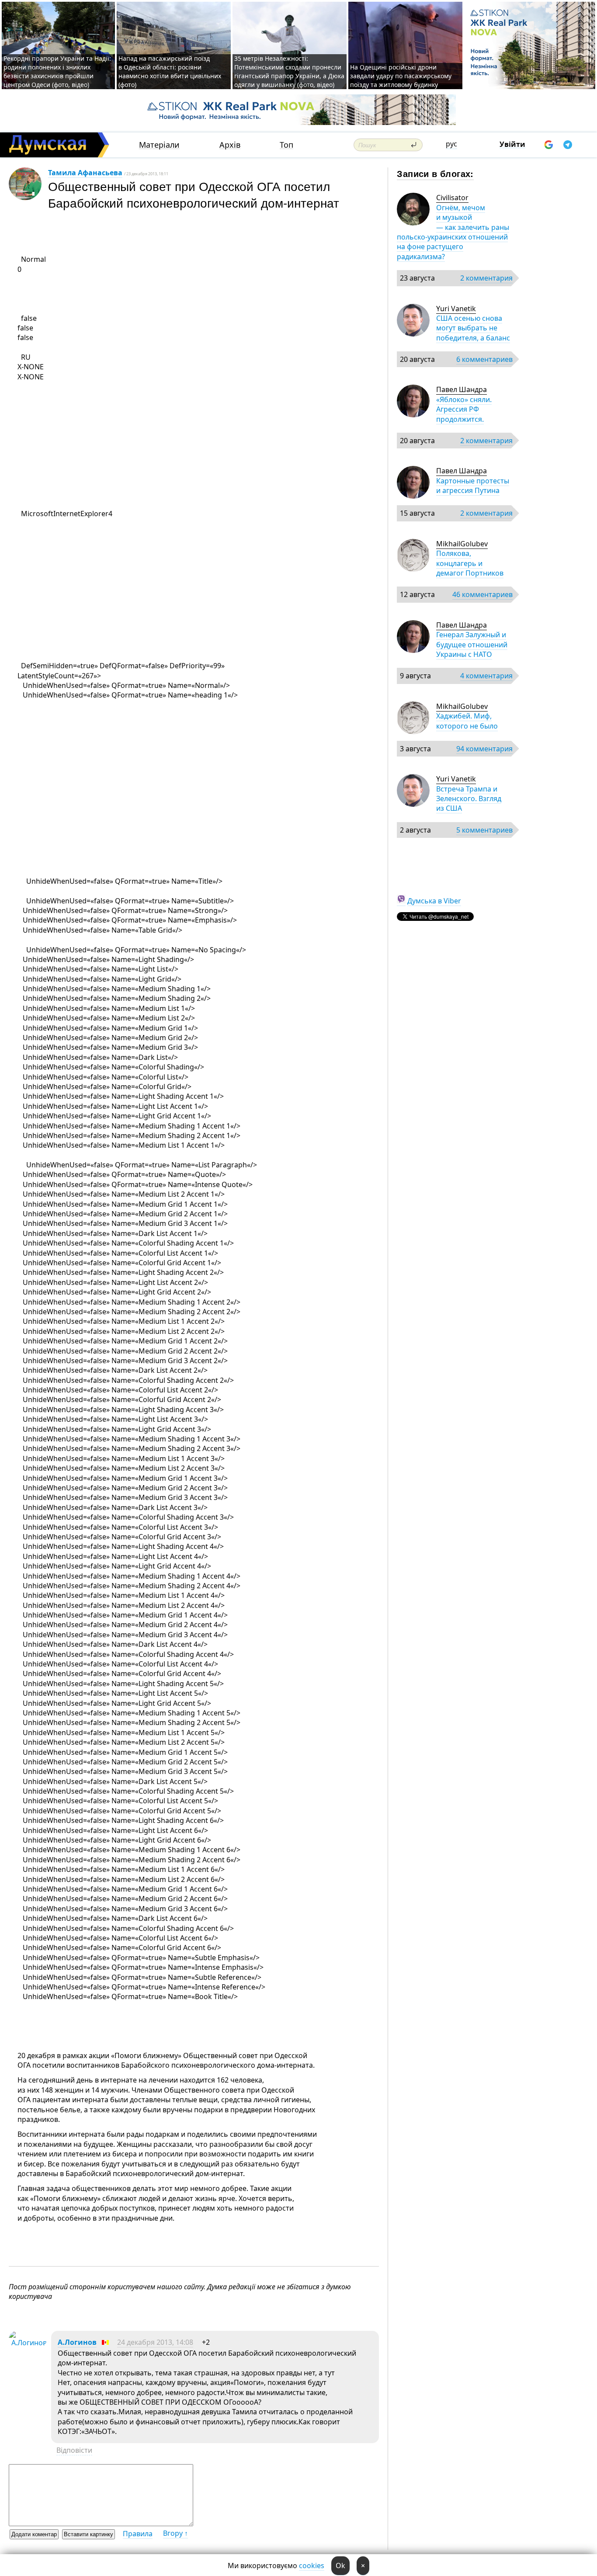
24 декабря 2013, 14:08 (155, 2342)
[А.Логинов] (28, 2343)
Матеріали (159, 145)
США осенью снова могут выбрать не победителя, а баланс (473, 328)
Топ (286, 145)
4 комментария (486, 676)
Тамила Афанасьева (85, 173)
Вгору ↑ (175, 2533)
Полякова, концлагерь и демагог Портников (470, 563)
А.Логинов (77, 2342)
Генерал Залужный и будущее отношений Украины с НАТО (472, 644)
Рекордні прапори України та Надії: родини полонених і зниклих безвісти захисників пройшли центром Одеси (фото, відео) (57, 71)
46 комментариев (482, 594)
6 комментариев (484, 359)
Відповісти (74, 2450)
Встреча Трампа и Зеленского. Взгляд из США (469, 799)
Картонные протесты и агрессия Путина (473, 486)
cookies (312, 2566)
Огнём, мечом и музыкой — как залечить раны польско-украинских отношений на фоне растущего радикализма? (453, 232)
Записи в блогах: (435, 173)
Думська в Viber (434, 901)
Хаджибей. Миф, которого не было (467, 721)
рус (451, 144)
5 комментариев (484, 830)
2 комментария (486, 278)
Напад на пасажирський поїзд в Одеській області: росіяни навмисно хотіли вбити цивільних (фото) (170, 71)
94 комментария (484, 749)
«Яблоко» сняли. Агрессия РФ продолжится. (464, 409)
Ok (340, 2566)
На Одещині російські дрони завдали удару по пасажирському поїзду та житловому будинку (401, 76)
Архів (230, 145)
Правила (138, 2534)
